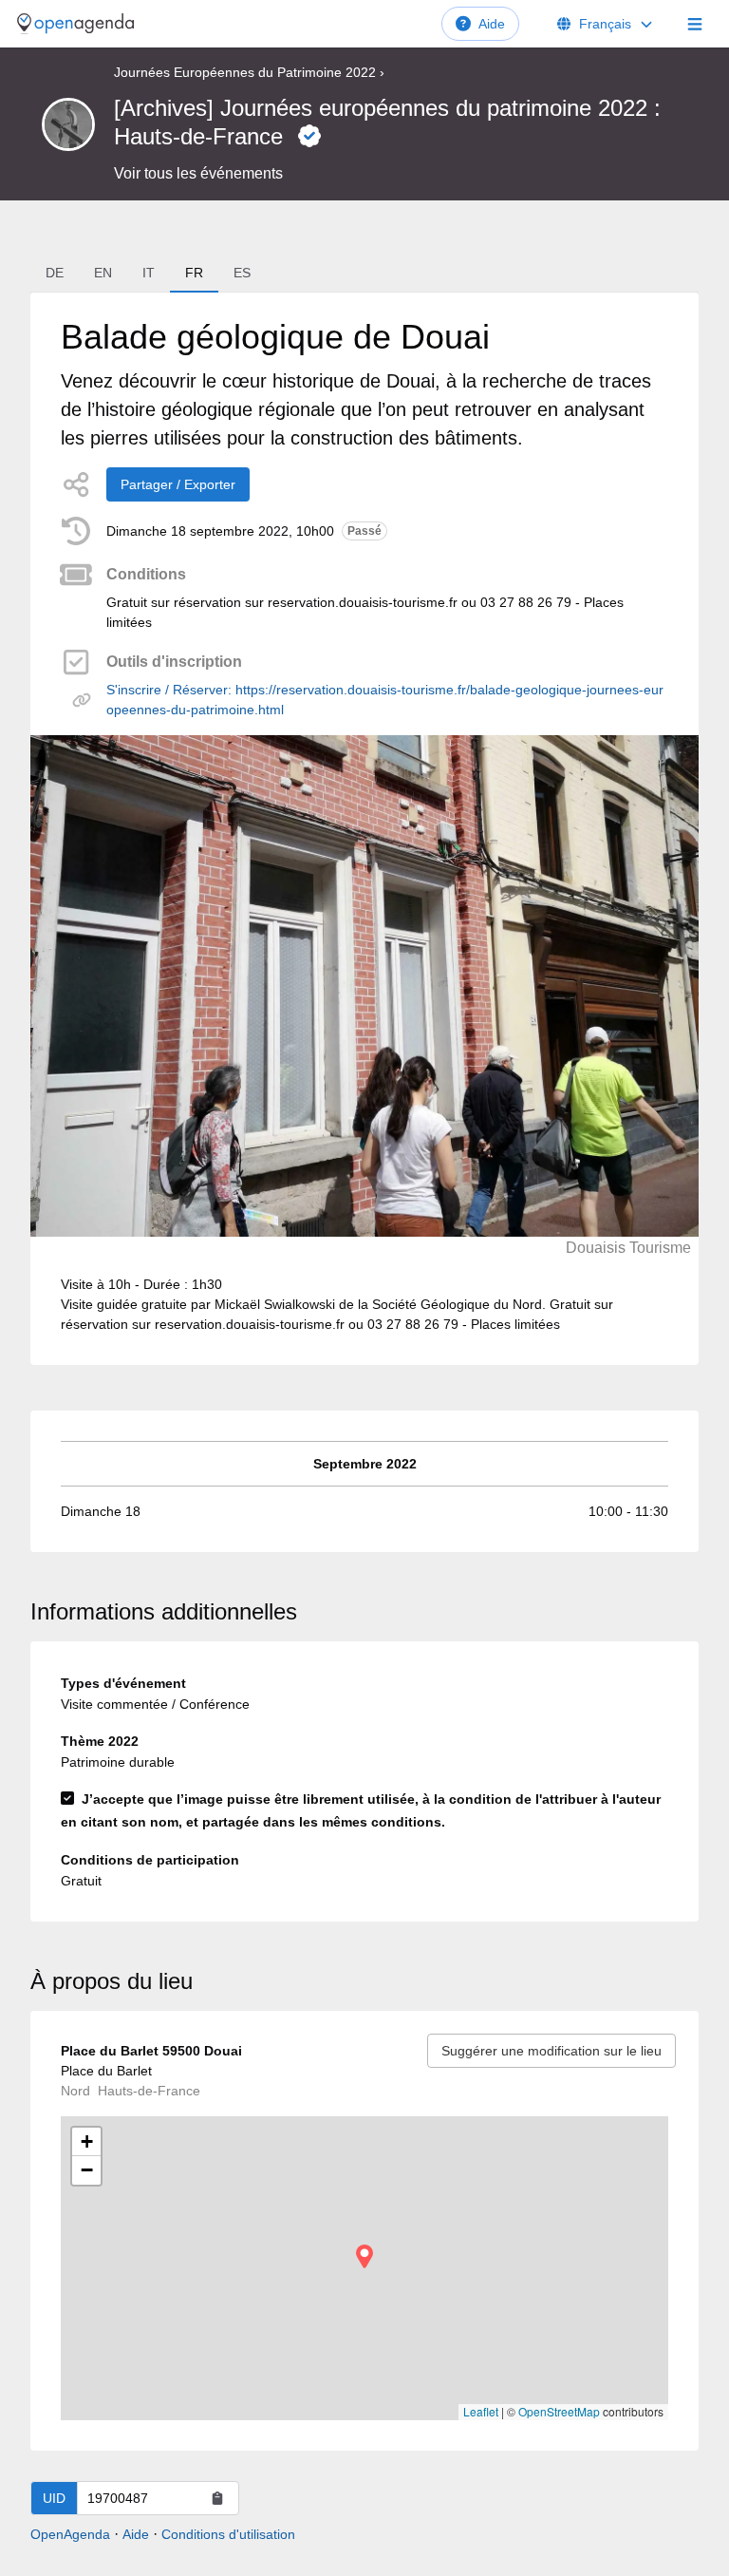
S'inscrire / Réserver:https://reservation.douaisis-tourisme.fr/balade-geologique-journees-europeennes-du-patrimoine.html (385, 700)
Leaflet (481, 2411)
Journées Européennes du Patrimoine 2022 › (249, 72)
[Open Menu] (695, 24)
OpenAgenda (70, 2534)
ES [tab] (242, 273)
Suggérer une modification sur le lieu (551, 2051)
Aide (492, 24)
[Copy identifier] (217, 2498)
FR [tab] (194, 273)
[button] (364, 2256)
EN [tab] (103, 273)
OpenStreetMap (559, 2411)
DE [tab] (55, 273)
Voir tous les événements (198, 173)
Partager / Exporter (178, 484)
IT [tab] (149, 273)
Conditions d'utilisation (228, 2534)
